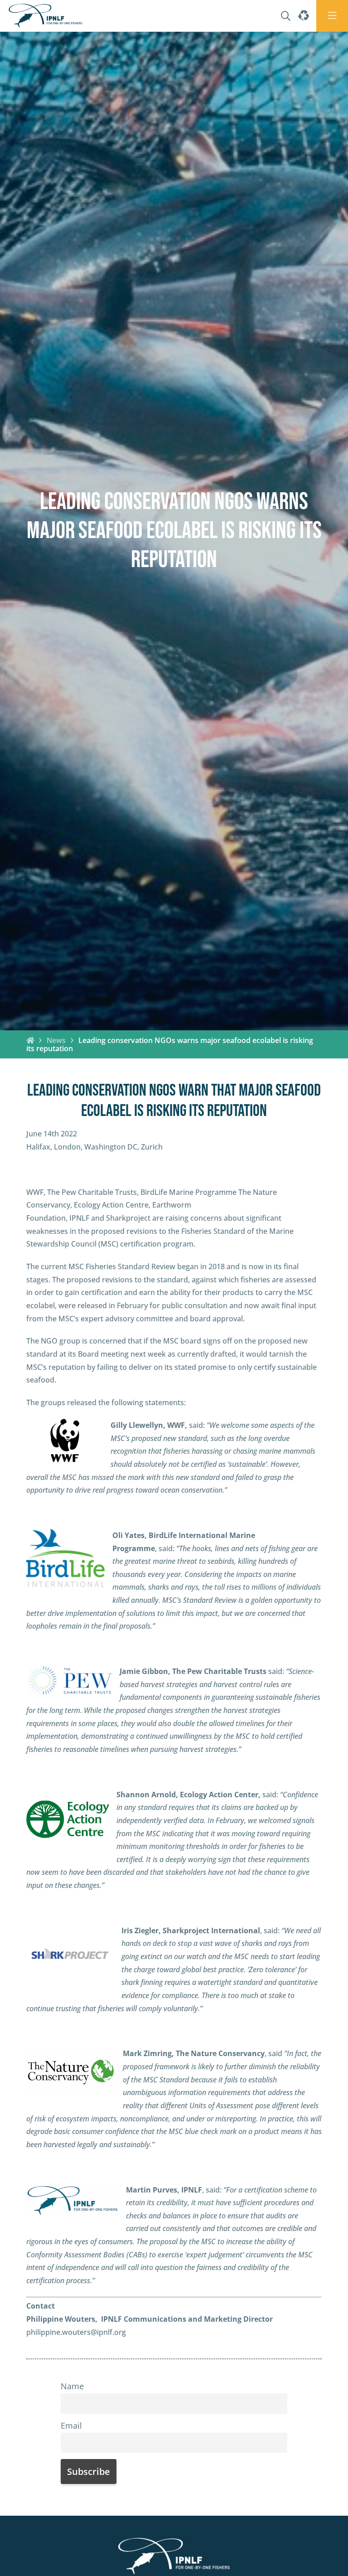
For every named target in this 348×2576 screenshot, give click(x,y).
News (56, 1040)
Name (72, 2386)
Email (71, 2426)
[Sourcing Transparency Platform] (303, 16)
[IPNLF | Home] (46, 16)
